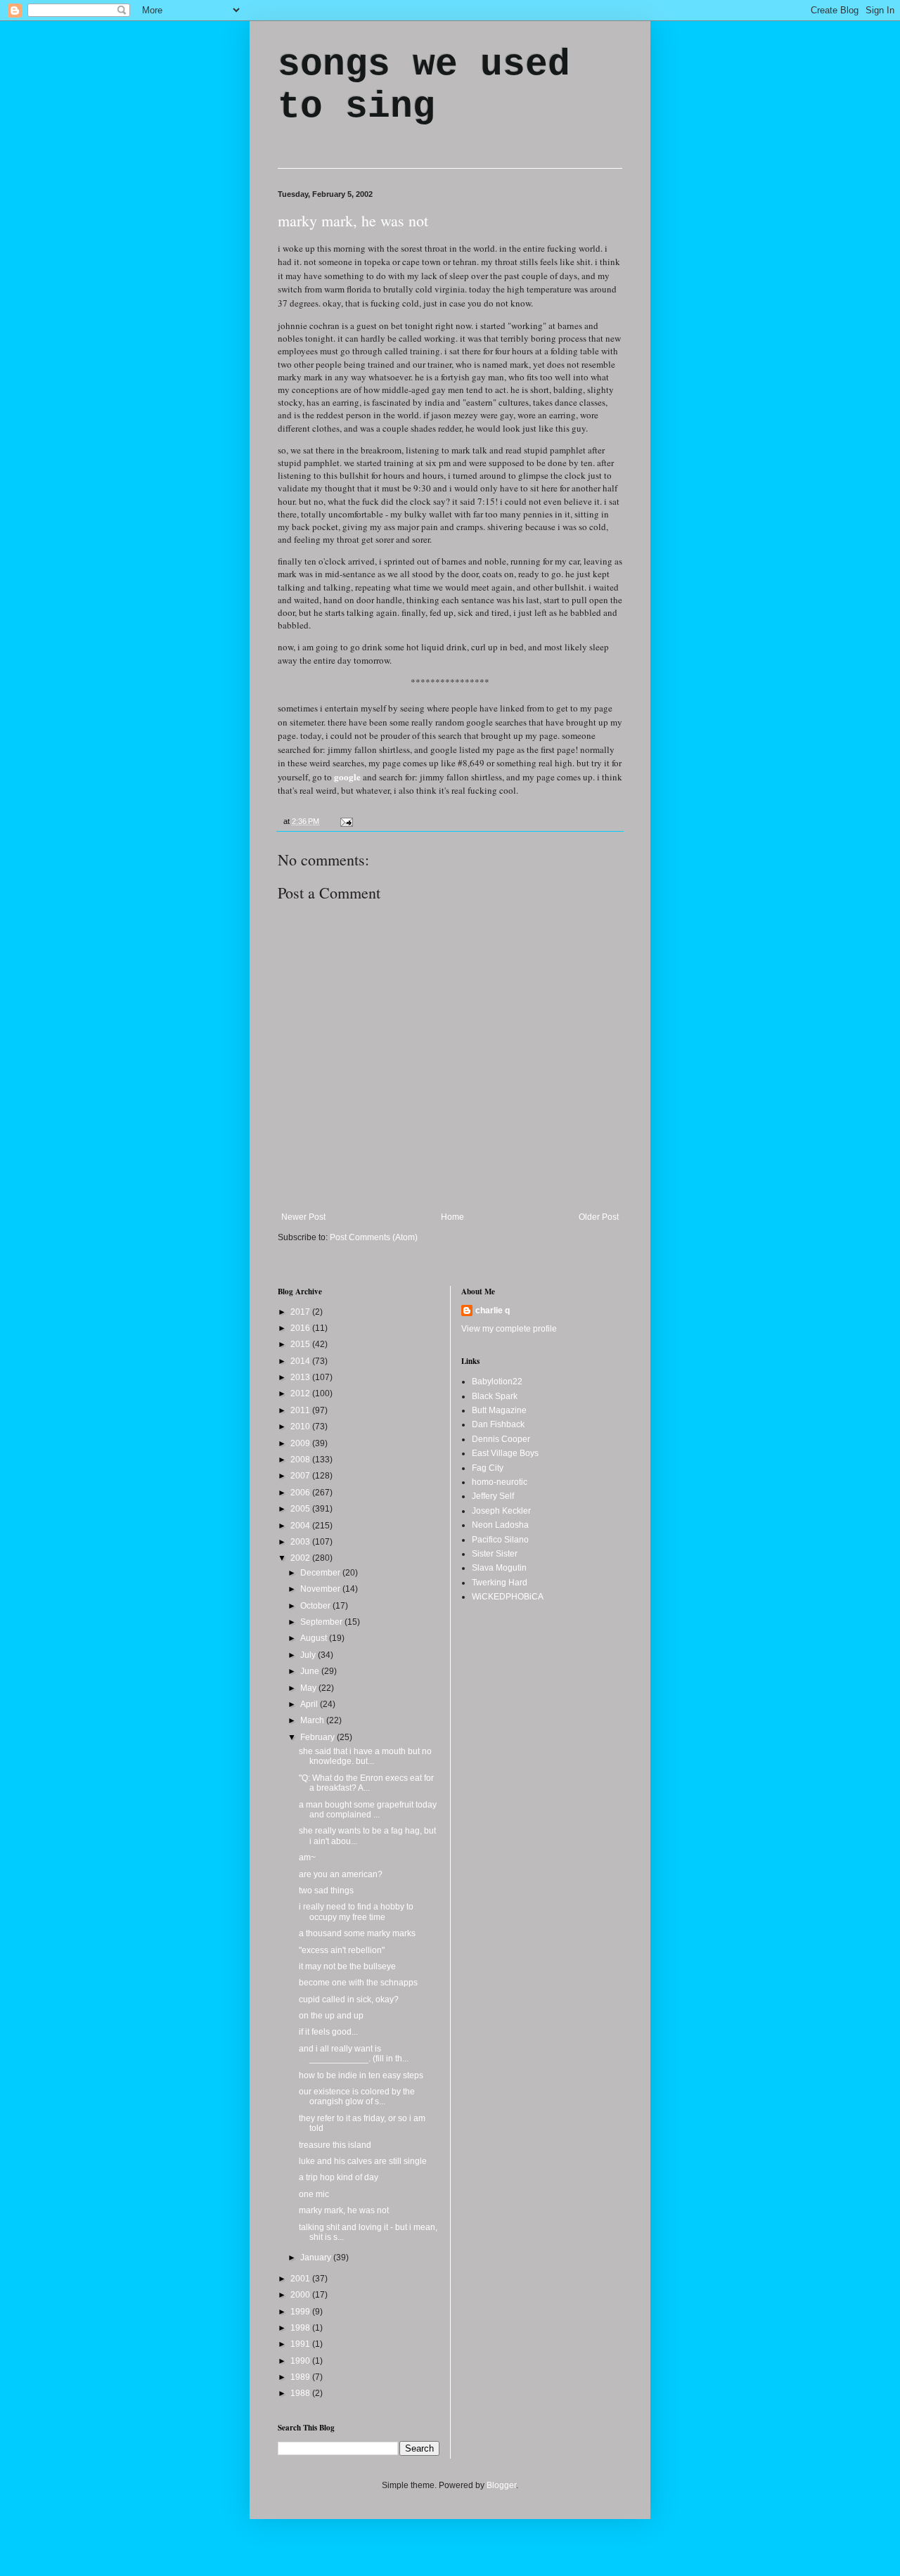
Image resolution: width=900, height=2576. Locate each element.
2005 (301, 1509)
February (319, 1737)
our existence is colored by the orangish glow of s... (357, 2097)
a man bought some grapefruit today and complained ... (368, 1810)
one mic (314, 2194)
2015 (301, 1344)
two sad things (326, 1891)
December (321, 1573)
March (313, 1720)
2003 (301, 1542)
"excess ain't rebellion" (342, 1950)
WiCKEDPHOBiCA (508, 1597)
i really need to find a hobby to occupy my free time (356, 1912)
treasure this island (335, 2145)
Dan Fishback (498, 1424)
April (310, 1704)
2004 (301, 1526)
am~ (307, 1857)
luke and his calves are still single (363, 2161)
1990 (301, 2361)
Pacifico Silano (500, 1540)
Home (452, 1217)
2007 (301, 1476)
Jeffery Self (493, 1496)
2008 (301, 1460)
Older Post (599, 1217)
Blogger (501, 2485)
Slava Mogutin (499, 1568)
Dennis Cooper (501, 1439)
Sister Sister (495, 1554)
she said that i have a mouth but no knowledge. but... (365, 1756)
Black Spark (495, 1396)
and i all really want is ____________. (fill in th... (354, 2054)
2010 (301, 1427)
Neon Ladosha (500, 1525)
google (347, 777)
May (309, 1688)
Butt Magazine (499, 1410)
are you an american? (341, 1874)
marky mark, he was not (353, 220)
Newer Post (303, 1217)
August (315, 1638)
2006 (301, 1493)
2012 (301, 1393)
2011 (301, 1410)
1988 (301, 2393)
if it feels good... (328, 2032)
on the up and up (331, 2016)
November (321, 1589)
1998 (301, 2328)
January (317, 2258)
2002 (301, 1558)
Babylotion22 (497, 1382)
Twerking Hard (500, 1583)
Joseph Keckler (501, 1511)
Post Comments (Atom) (374, 1237)
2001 (301, 2279)
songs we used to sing (424, 86)
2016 (301, 1328)
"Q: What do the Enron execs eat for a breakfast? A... (366, 1783)
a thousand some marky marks (357, 1933)
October (316, 1606)
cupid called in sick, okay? (349, 1999)
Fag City (488, 1468)
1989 (301, 2377)
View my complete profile (509, 1329)
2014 (301, 1361)
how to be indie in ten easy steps (361, 2075)
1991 (301, 2344)
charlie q (493, 1310)
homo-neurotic (500, 1482)
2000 (301, 2295)
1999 (301, 2312)
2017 (301, 1312)
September (322, 1622)
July (309, 1655)
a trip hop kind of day (339, 2177)
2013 (301, 1377)
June (311, 1671)
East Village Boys (505, 1453)
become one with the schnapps (358, 1983)
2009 (301, 1443)
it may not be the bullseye (347, 1966)
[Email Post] (345, 821)
